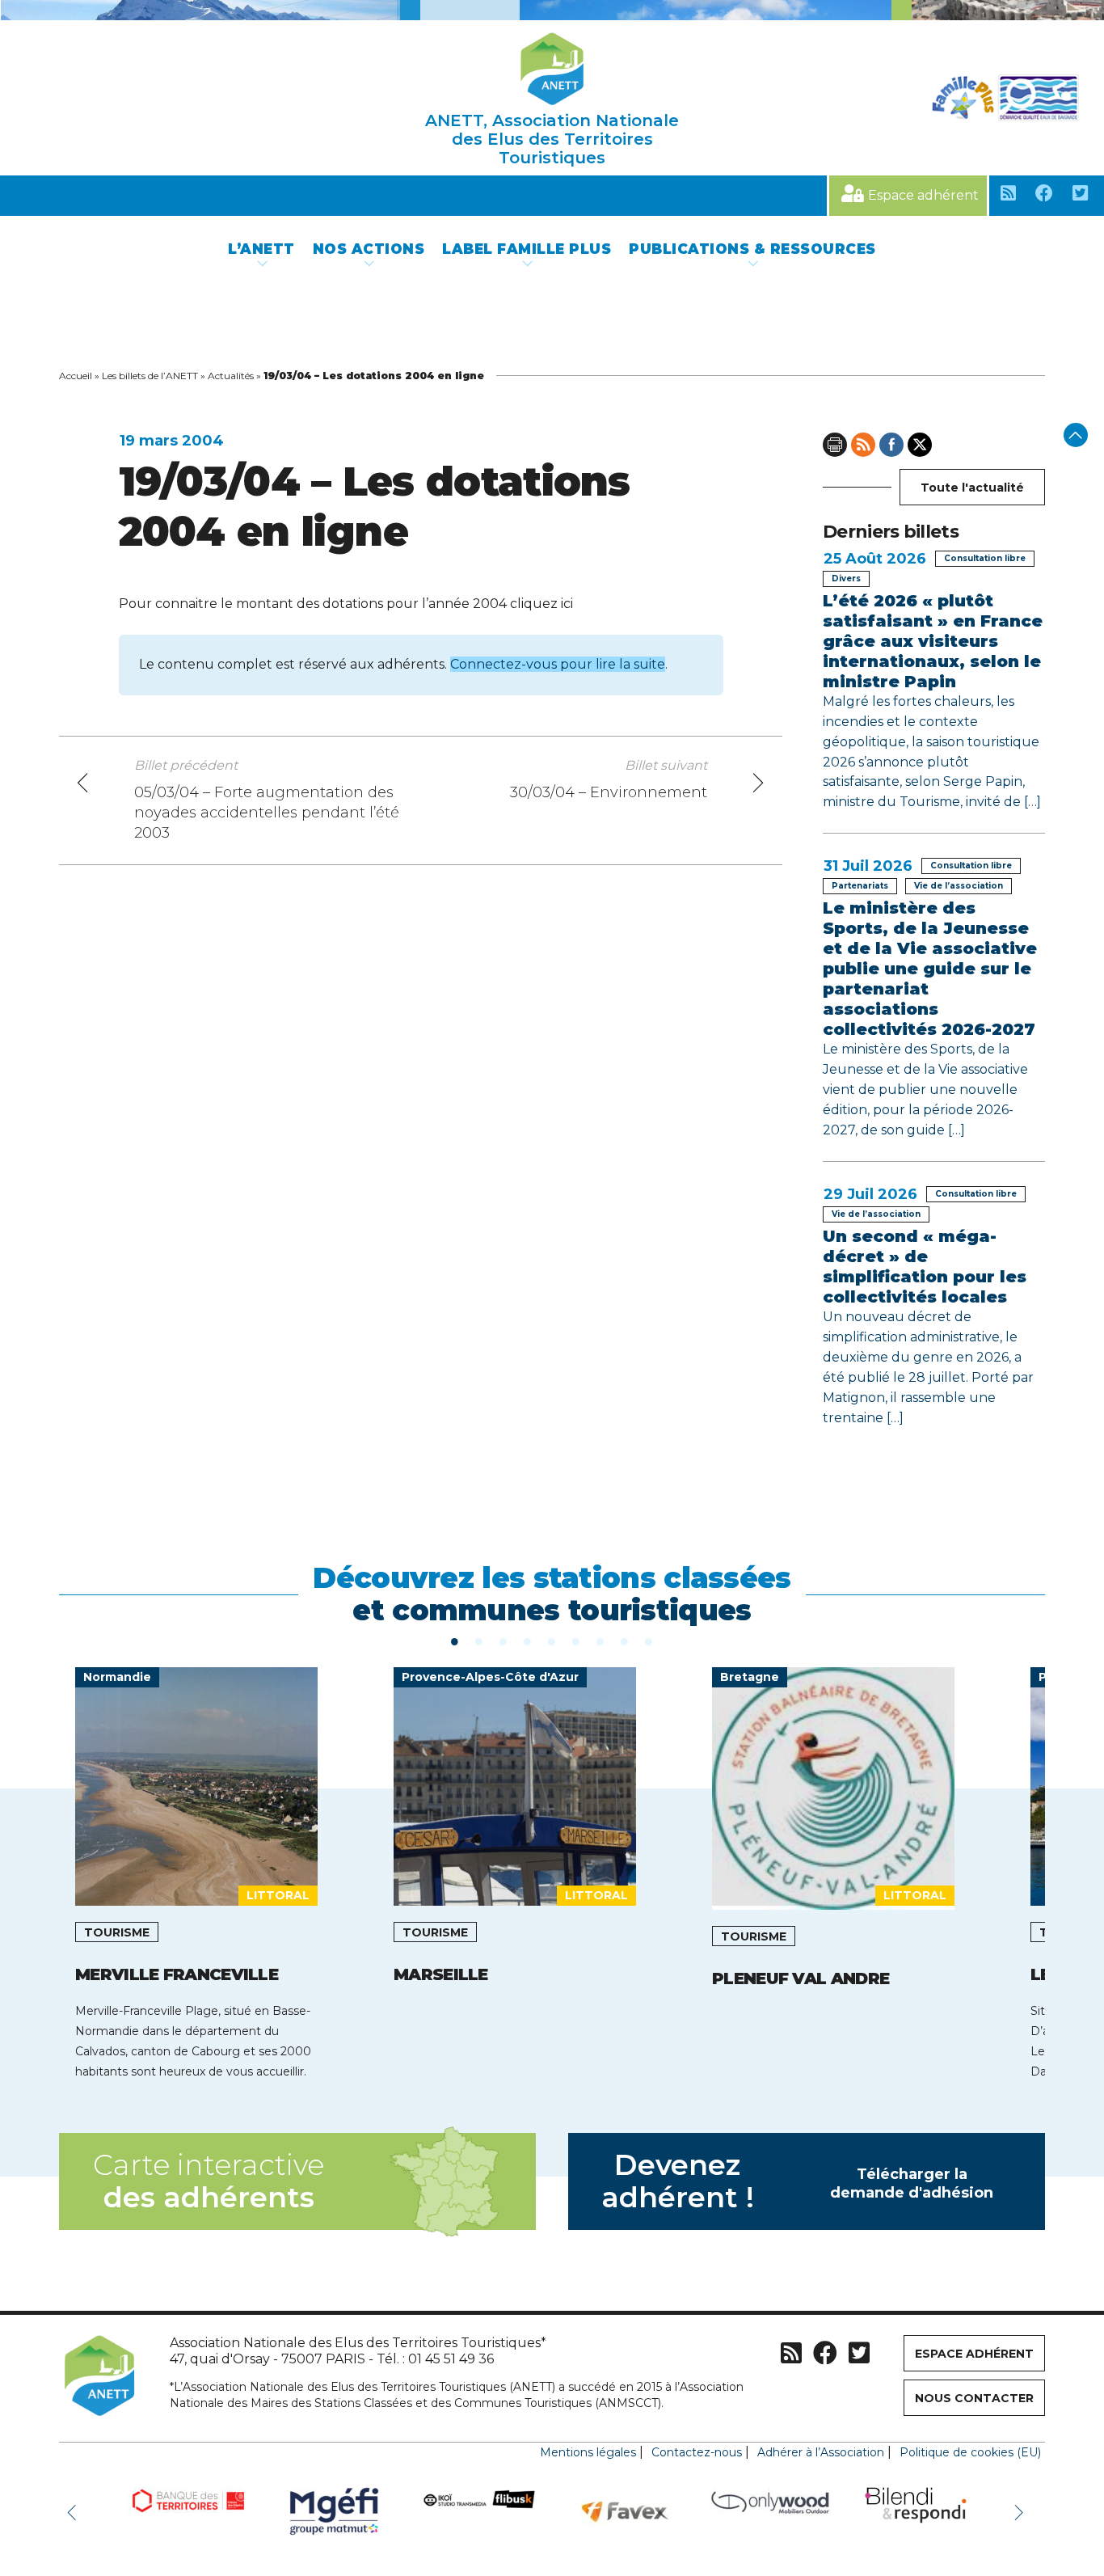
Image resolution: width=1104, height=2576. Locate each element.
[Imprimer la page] (835, 445)
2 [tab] (479, 1641)
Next (1021, 2511)
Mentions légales (588, 2452)
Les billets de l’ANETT (150, 376)
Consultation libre (985, 558)
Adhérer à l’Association (821, 2452)
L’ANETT (261, 249)
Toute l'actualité (972, 488)
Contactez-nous (697, 2452)
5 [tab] (552, 1641)
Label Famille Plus (527, 249)
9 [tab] (649, 1641)
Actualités (231, 376)
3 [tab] (504, 1641)
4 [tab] (528, 1641)
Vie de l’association (959, 886)
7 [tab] (600, 1641)
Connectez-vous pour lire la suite (558, 664)
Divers (846, 579)
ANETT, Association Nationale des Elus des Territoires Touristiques (552, 139)
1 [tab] (455, 1641)
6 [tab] (576, 1641)
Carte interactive (209, 2181)
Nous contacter (974, 2398)
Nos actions (369, 249)
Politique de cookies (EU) (970, 2452)
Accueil (76, 376)
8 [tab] (625, 1641)
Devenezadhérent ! (798, 2181)
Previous (75, 2511)
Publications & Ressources (752, 249)
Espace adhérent (923, 195)
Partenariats (860, 886)
